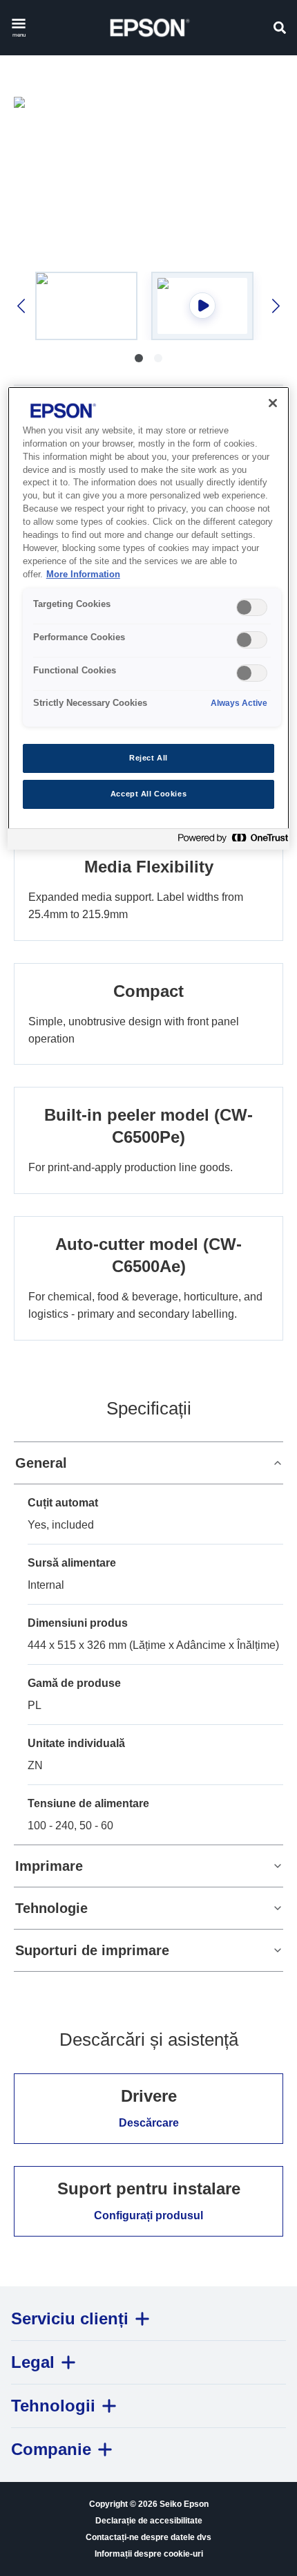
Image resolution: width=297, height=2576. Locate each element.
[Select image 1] (86, 306)
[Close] (273, 403)
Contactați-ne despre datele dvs (148, 2537)
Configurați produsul (148, 2215)
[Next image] (275, 306)
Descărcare (149, 2123)
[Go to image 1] (139, 358)
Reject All (148, 758)
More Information (83, 575)
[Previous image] (22, 306)
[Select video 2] (202, 306)
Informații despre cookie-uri (149, 2554)
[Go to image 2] (158, 358)
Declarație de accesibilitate (149, 2521)
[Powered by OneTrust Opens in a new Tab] (230, 841)
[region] (149, 618)
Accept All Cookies (148, 794)
